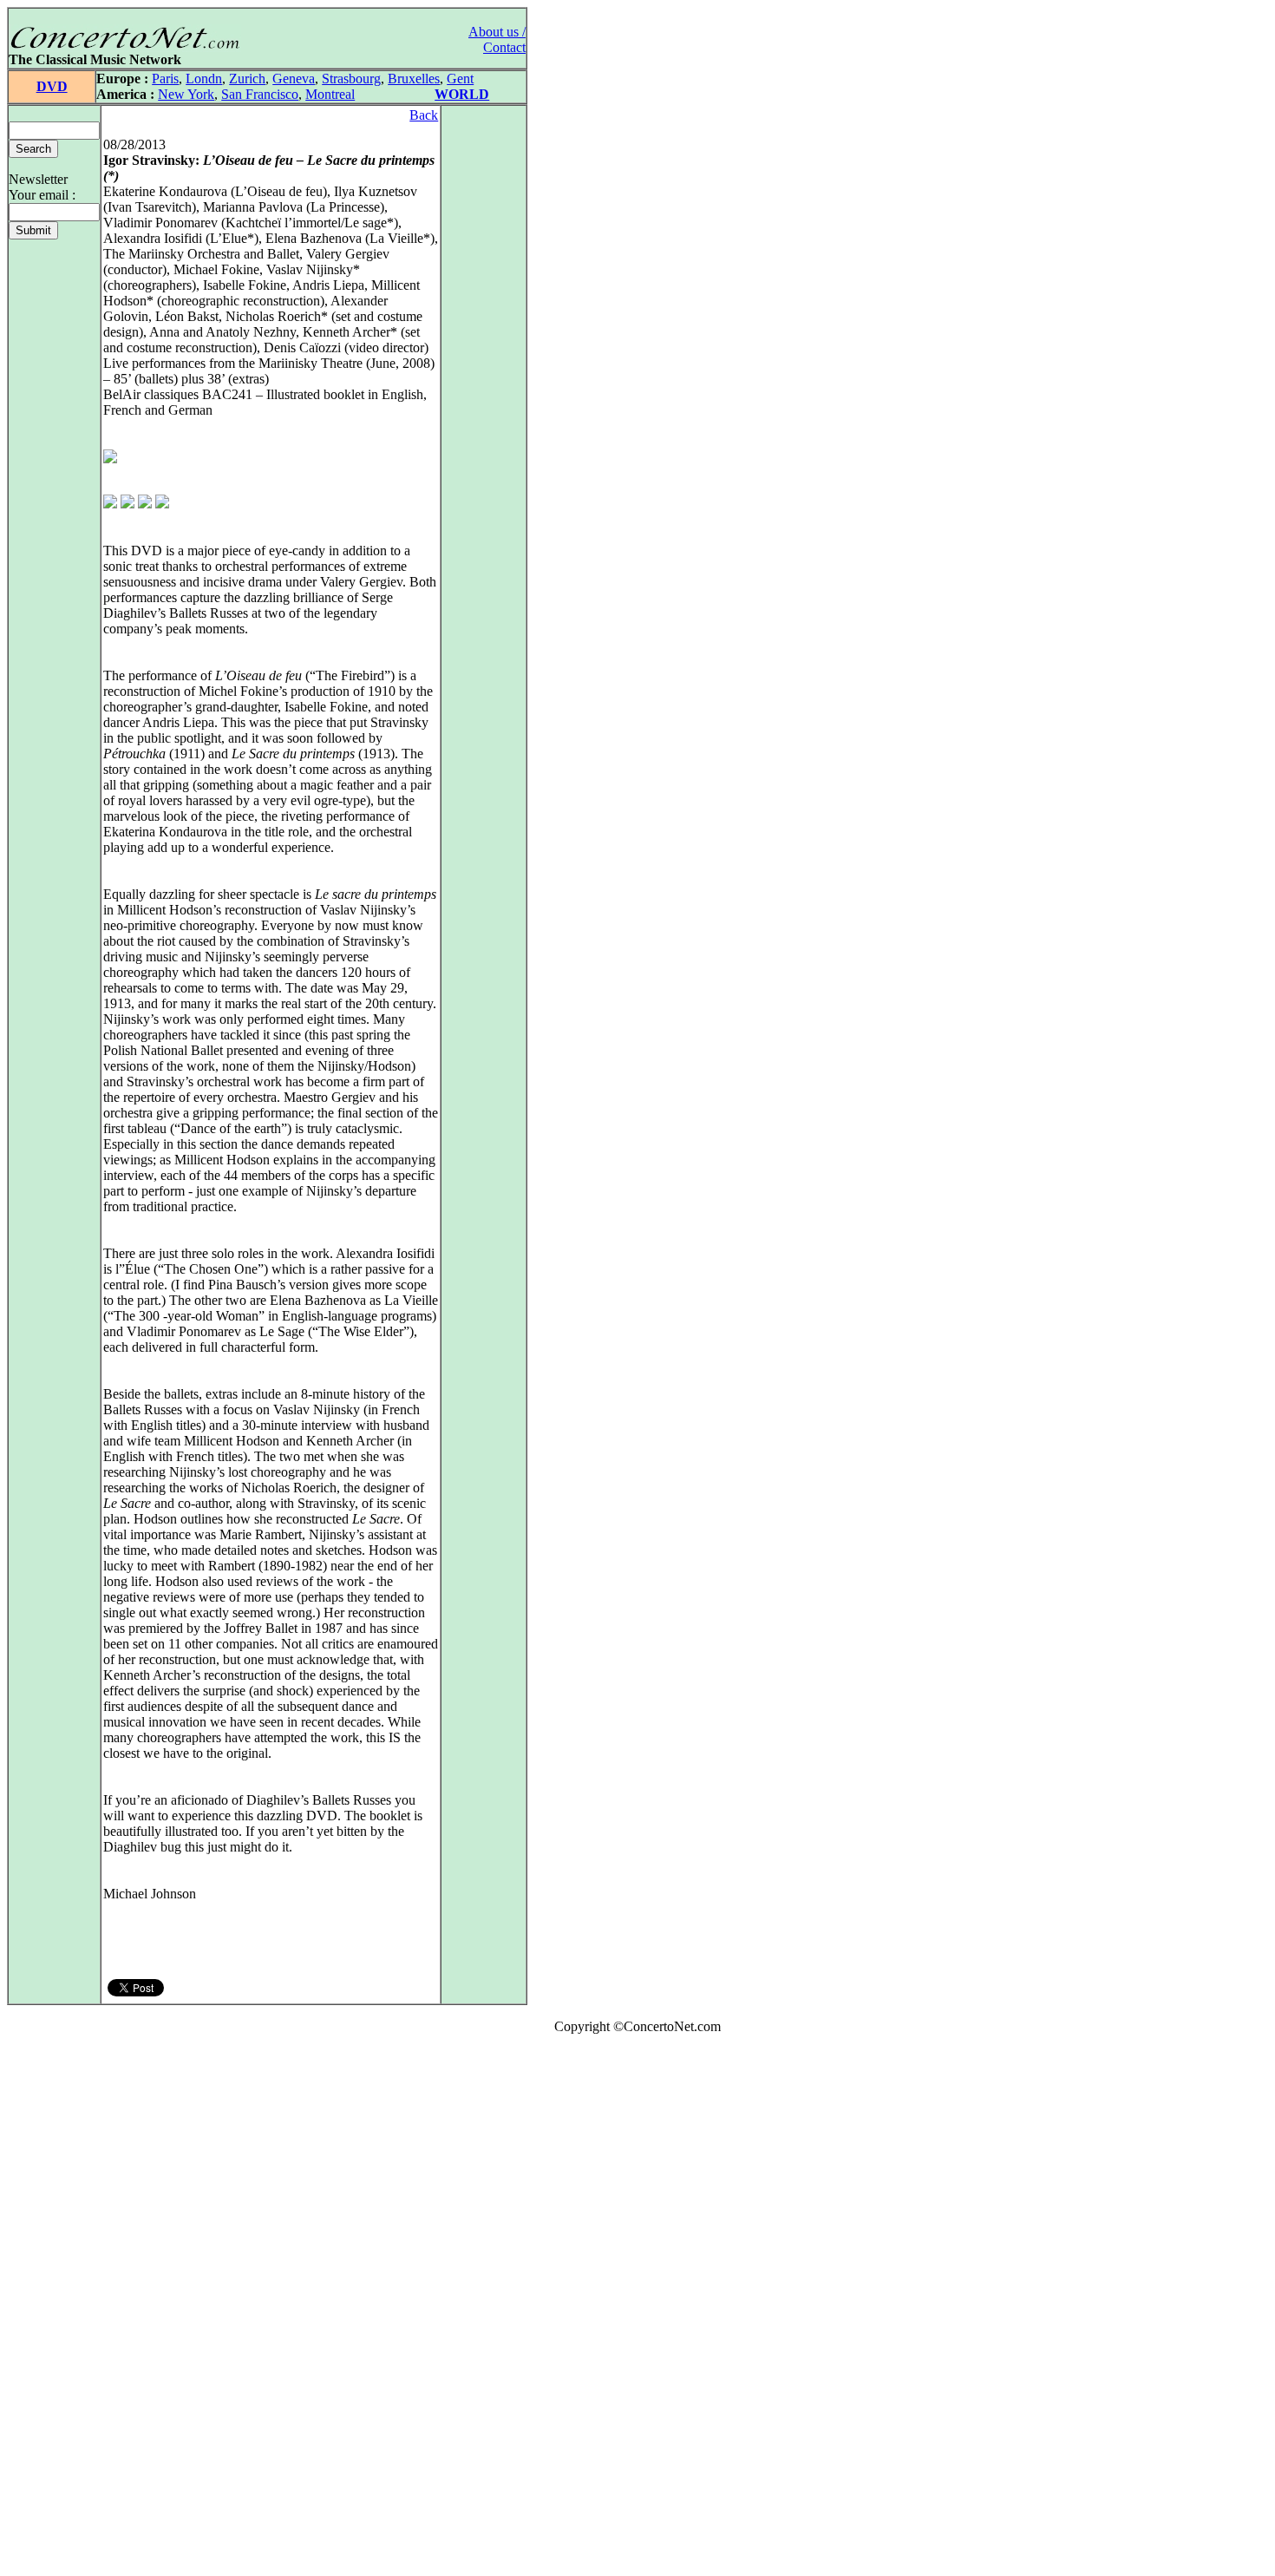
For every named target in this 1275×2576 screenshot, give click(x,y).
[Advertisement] (59, 2309)
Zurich (247, 79)
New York (186, 94)
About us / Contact (497, 39)
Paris (165, 79)
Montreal (330, 94)
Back (424, 115)
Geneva (294, 79)
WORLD (462, 94)
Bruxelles (414, 79)
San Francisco (260, 94)
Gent (460, 79)
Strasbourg (351, 79)
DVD (52, 86)
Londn (204, 79)
